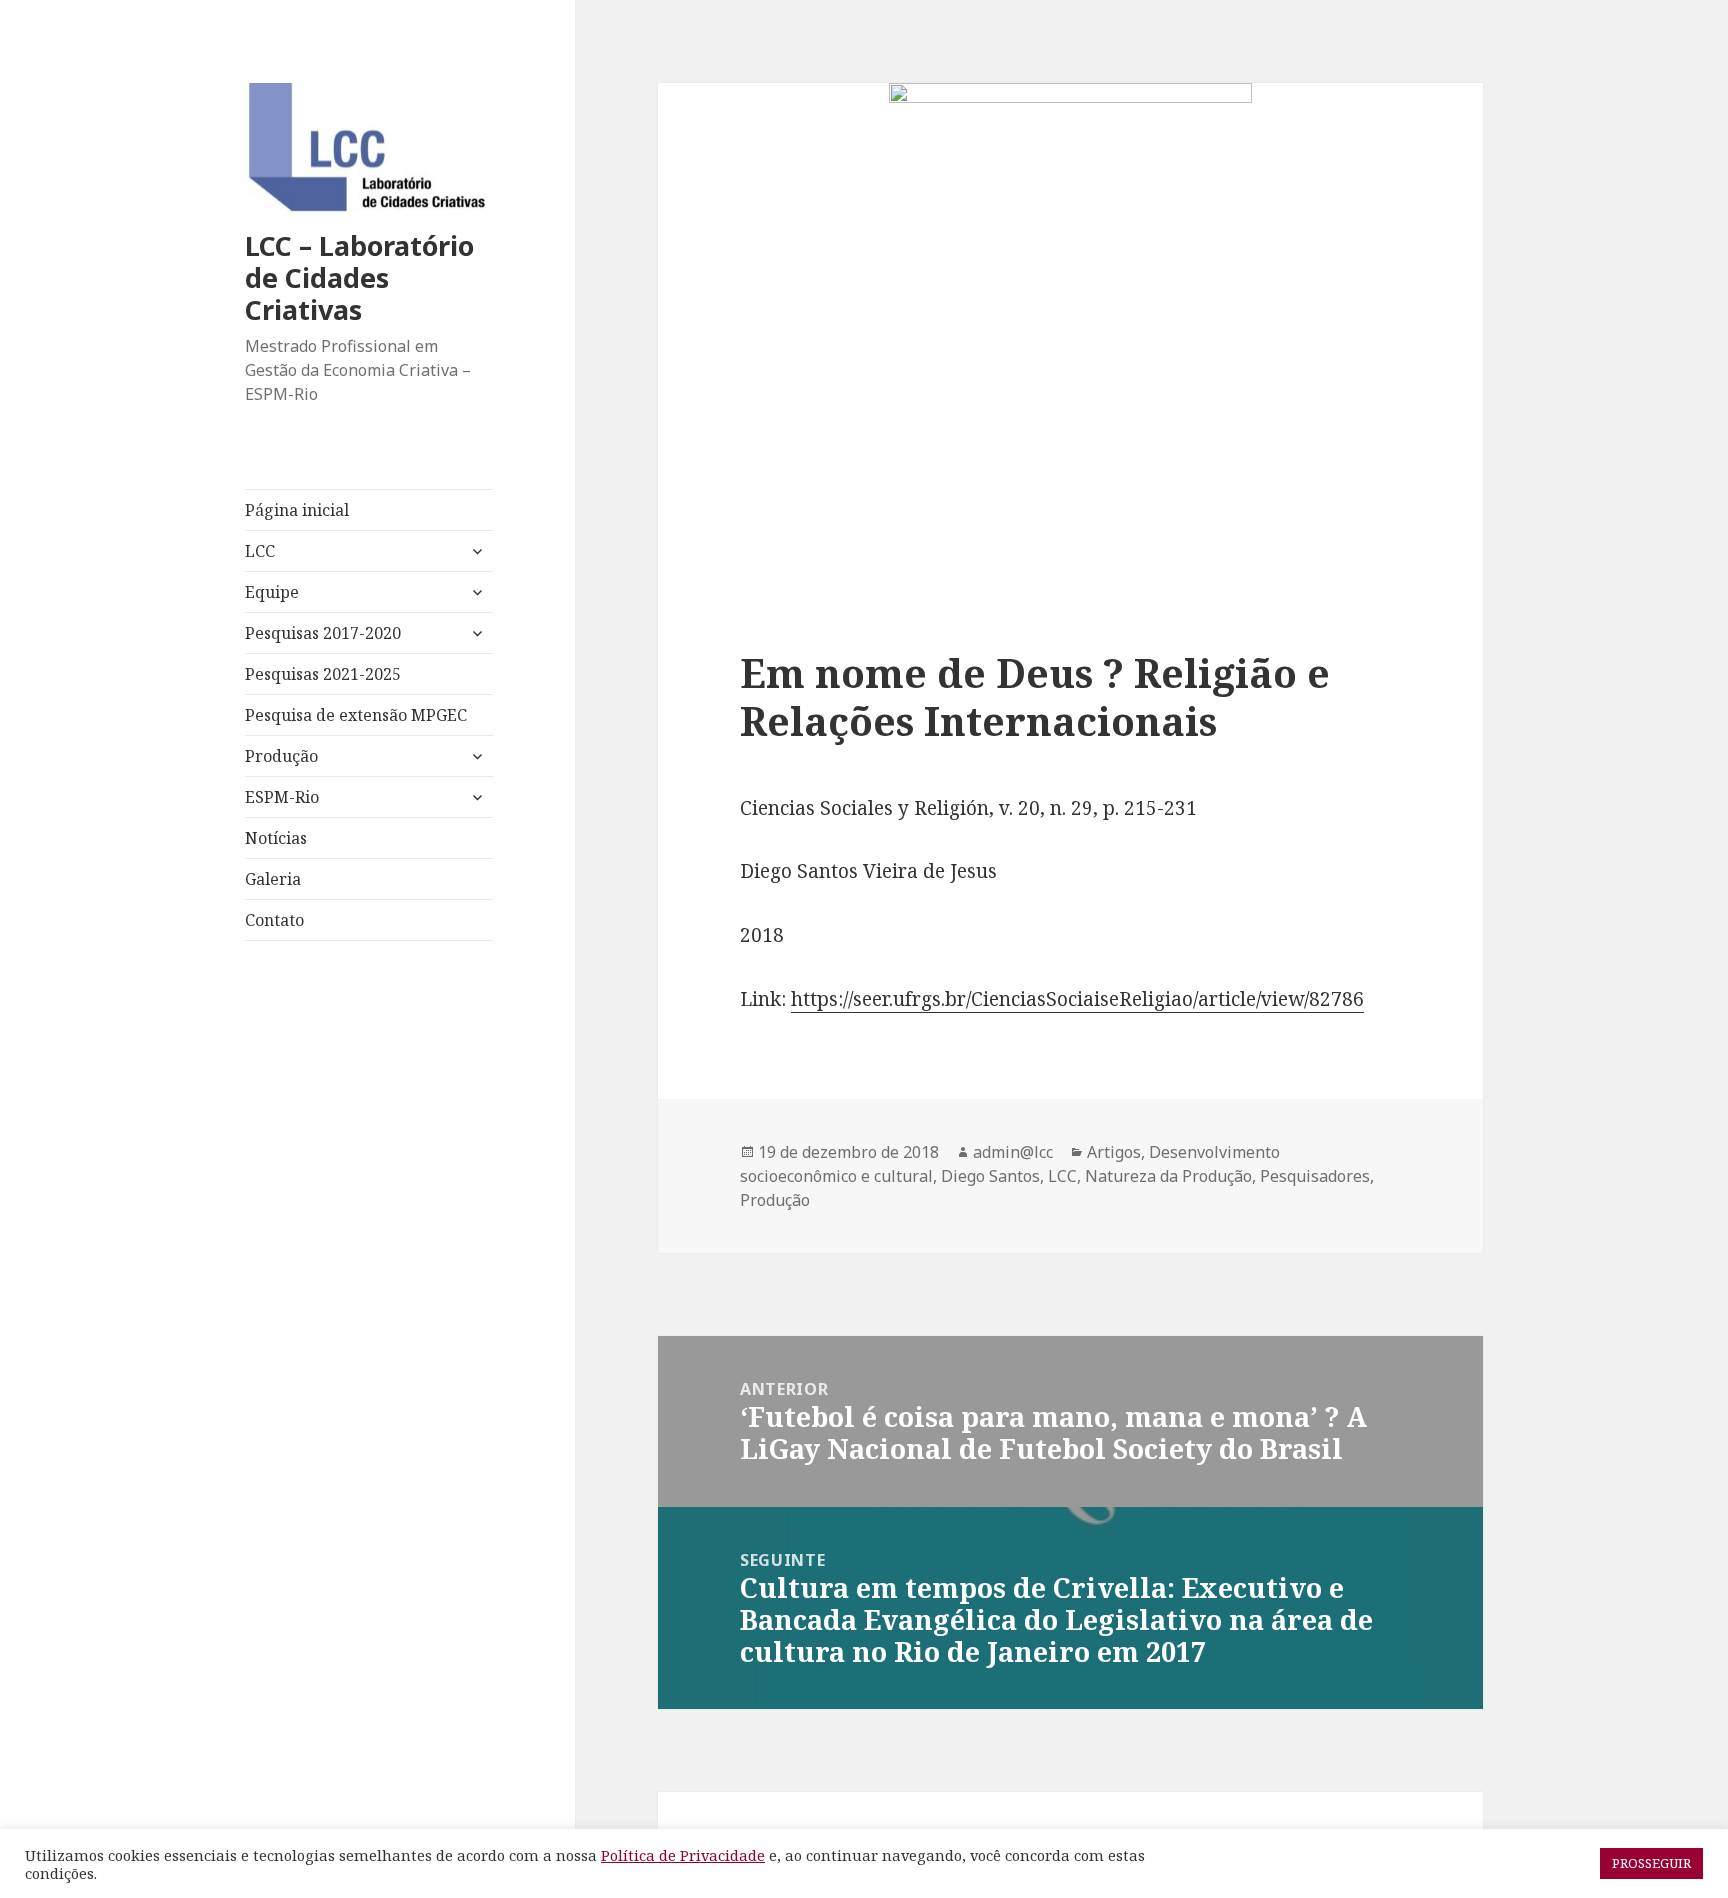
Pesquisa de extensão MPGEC (356, 715)
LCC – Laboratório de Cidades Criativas (359, 277)
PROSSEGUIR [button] (1651, 1863)
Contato (274, 920)
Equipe (272, 592)
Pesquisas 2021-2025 (323, 674)
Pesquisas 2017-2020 (323, 633)
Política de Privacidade (683, 1855)
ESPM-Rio (282, 797)
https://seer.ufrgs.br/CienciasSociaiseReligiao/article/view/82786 (1077, 999)
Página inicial (297, 510)
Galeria (273, 879)
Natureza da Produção (1168, 1176)
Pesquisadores (1315, 1176)
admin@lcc (1013, 1152)
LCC (260, 551)
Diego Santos (990, 1176)
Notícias (276, 838)
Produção (281, 756)
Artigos (1114, 1152)
